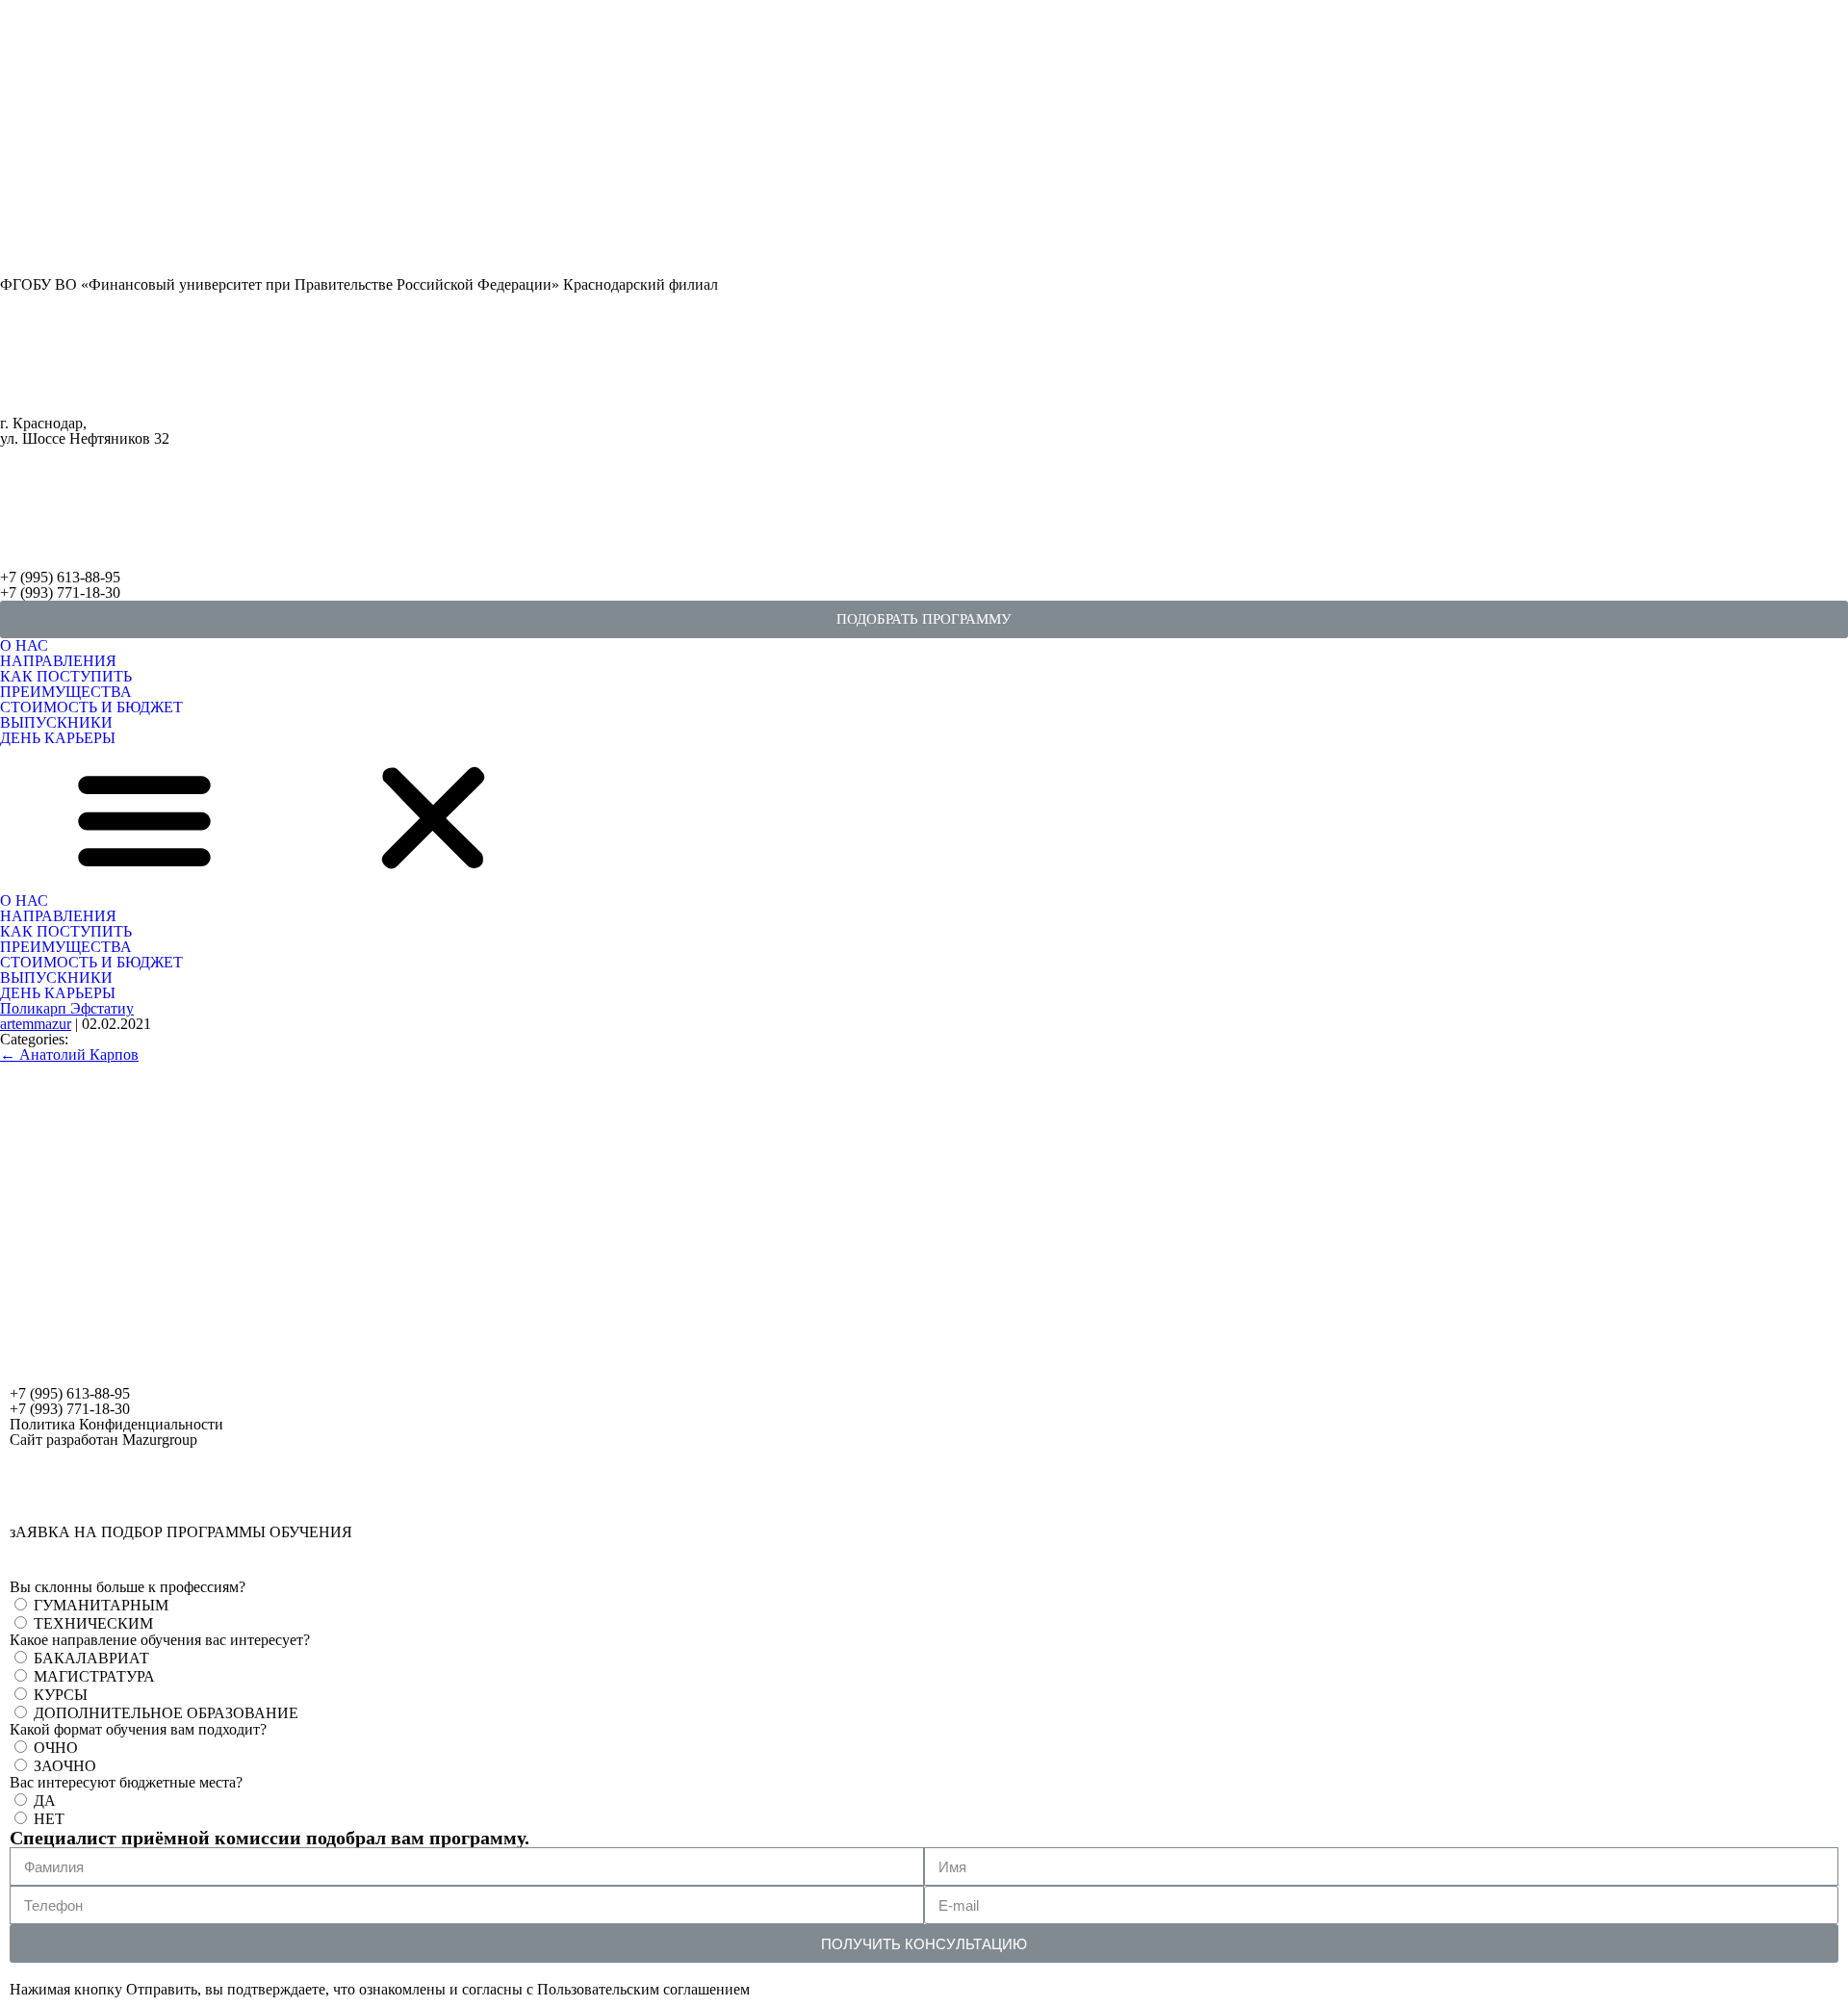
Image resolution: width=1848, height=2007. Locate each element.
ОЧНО (56, 1748)
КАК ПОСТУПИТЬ (66, 676)
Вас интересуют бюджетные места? (126, 1783)
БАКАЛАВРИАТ (91, 1658)
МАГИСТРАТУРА (94, 1676)
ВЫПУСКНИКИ (56, 722)
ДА (45, 1801)
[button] (924, 619)
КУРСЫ (61, 1695)
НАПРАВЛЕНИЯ (58, 661)
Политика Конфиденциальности (116, 1424)
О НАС (24, 645)
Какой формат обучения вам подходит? (138, 1730)
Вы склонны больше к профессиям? (128, 1587)
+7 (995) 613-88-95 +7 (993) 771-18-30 (60, 585)
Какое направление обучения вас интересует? (160, 1640)
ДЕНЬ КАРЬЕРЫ (58, 738)
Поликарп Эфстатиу (67, 1008)
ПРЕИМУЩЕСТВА (66, 692)
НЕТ (49, 1819)
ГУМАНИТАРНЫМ (101, 1605)
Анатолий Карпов (69, 1055)
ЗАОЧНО (65, 1766)
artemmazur (36, 1024)
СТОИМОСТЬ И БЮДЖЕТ (91, 707)
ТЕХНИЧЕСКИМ (93, 1623)
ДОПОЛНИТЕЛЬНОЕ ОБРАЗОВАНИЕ (166, 1713)
